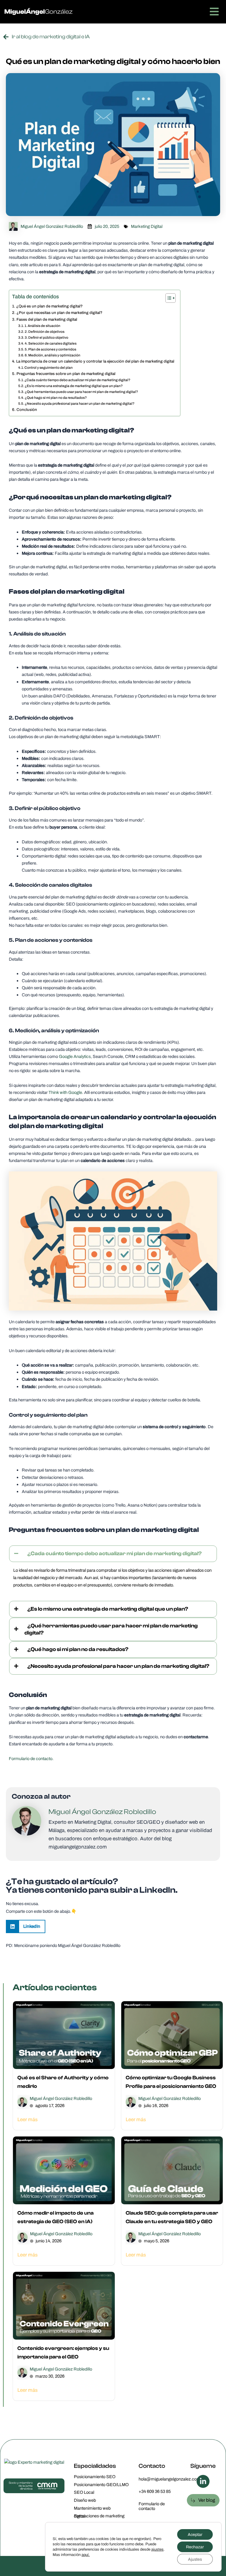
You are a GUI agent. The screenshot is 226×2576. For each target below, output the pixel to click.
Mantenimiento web (92, 2508)
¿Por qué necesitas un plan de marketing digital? (59, 312)
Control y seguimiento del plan (49, 368)
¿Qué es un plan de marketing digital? (49, 306)
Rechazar (195, 2547)
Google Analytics (75, 1056)
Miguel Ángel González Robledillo (61, 2098)
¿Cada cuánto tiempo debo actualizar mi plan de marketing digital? (77, 380)
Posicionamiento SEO (95, 2477)
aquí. (86, 2555)
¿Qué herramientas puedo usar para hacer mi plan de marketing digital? (81, 392)
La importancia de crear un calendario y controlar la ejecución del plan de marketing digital (95, 361)
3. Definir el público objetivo (46, 338)
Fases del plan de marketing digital (47, 319)
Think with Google (65, 1092)
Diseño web (85, 2500)
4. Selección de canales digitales (51, 343)
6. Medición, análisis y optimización (53, 355)
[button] (26, 1926)
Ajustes (195, 2559)
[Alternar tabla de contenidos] (168, 298)
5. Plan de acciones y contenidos (50, 349)
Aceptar (195, 2534)
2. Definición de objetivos (45, 332)
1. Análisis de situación (42, 326)
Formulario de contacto (152, 2506)
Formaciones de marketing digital (99, 2516)
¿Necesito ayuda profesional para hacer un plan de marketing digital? (80, 404)
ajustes (157, 2549)
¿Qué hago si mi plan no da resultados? (56, 398)
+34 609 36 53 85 (155, 2491)
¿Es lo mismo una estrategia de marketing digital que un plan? (74, 386)
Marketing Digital (147, 226)
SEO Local (84, 2492)
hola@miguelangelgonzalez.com (169, 2479)
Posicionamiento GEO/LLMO (101, 2485)
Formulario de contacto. (31, 1759)
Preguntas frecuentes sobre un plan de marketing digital (66, 373)
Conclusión (27, 409)
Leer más (28, 2119)
